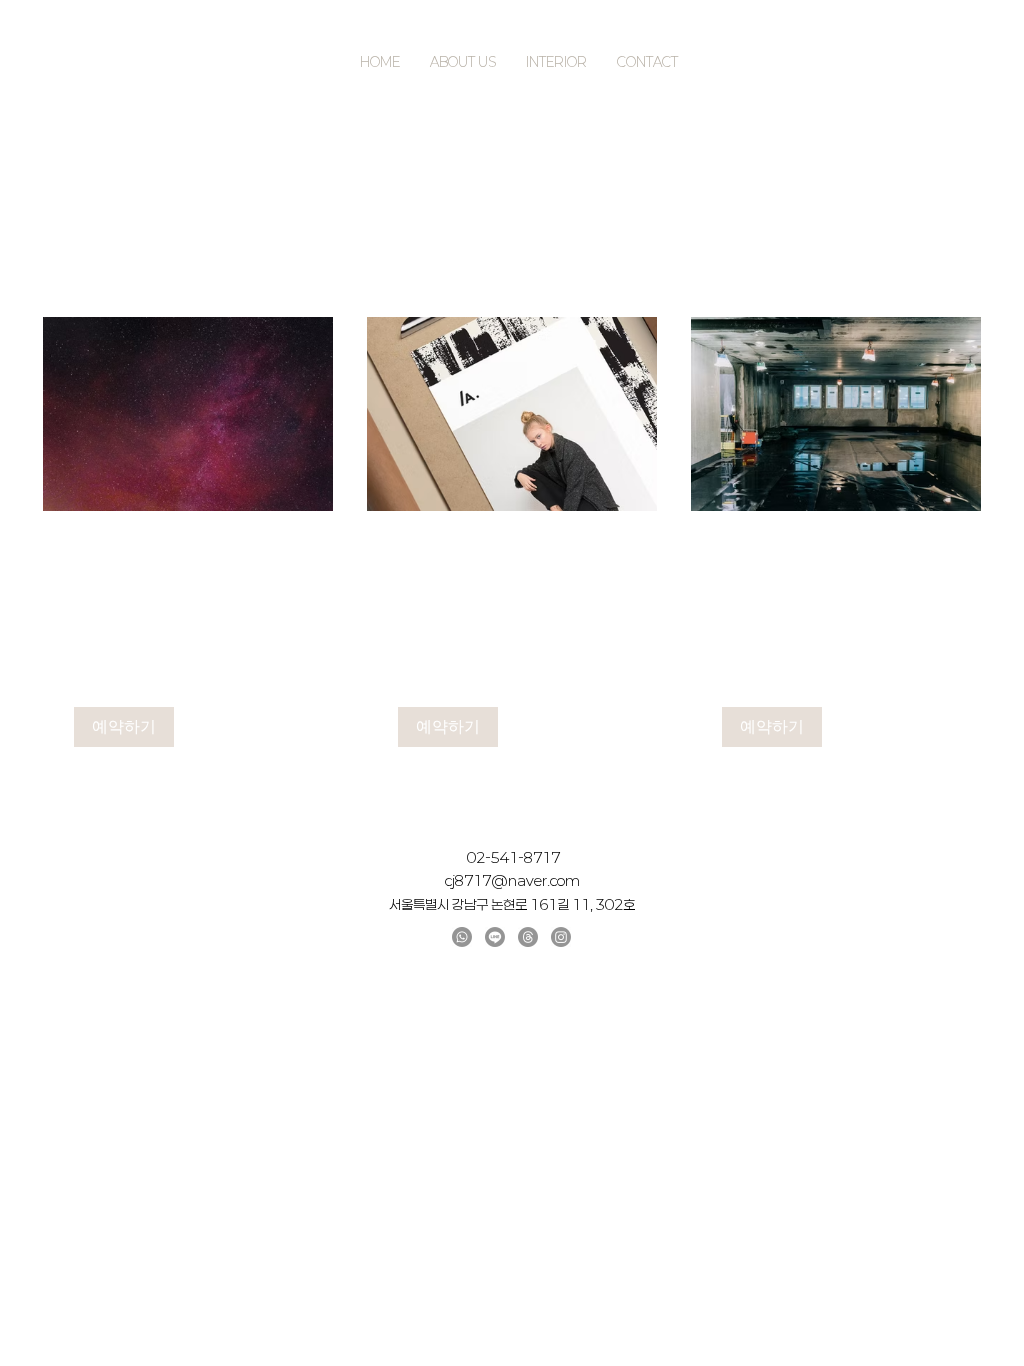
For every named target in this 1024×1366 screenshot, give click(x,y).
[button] (124, 727)
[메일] (528, 937)
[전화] (462, 937)
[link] (188, 558)
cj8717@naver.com (512, 880)
